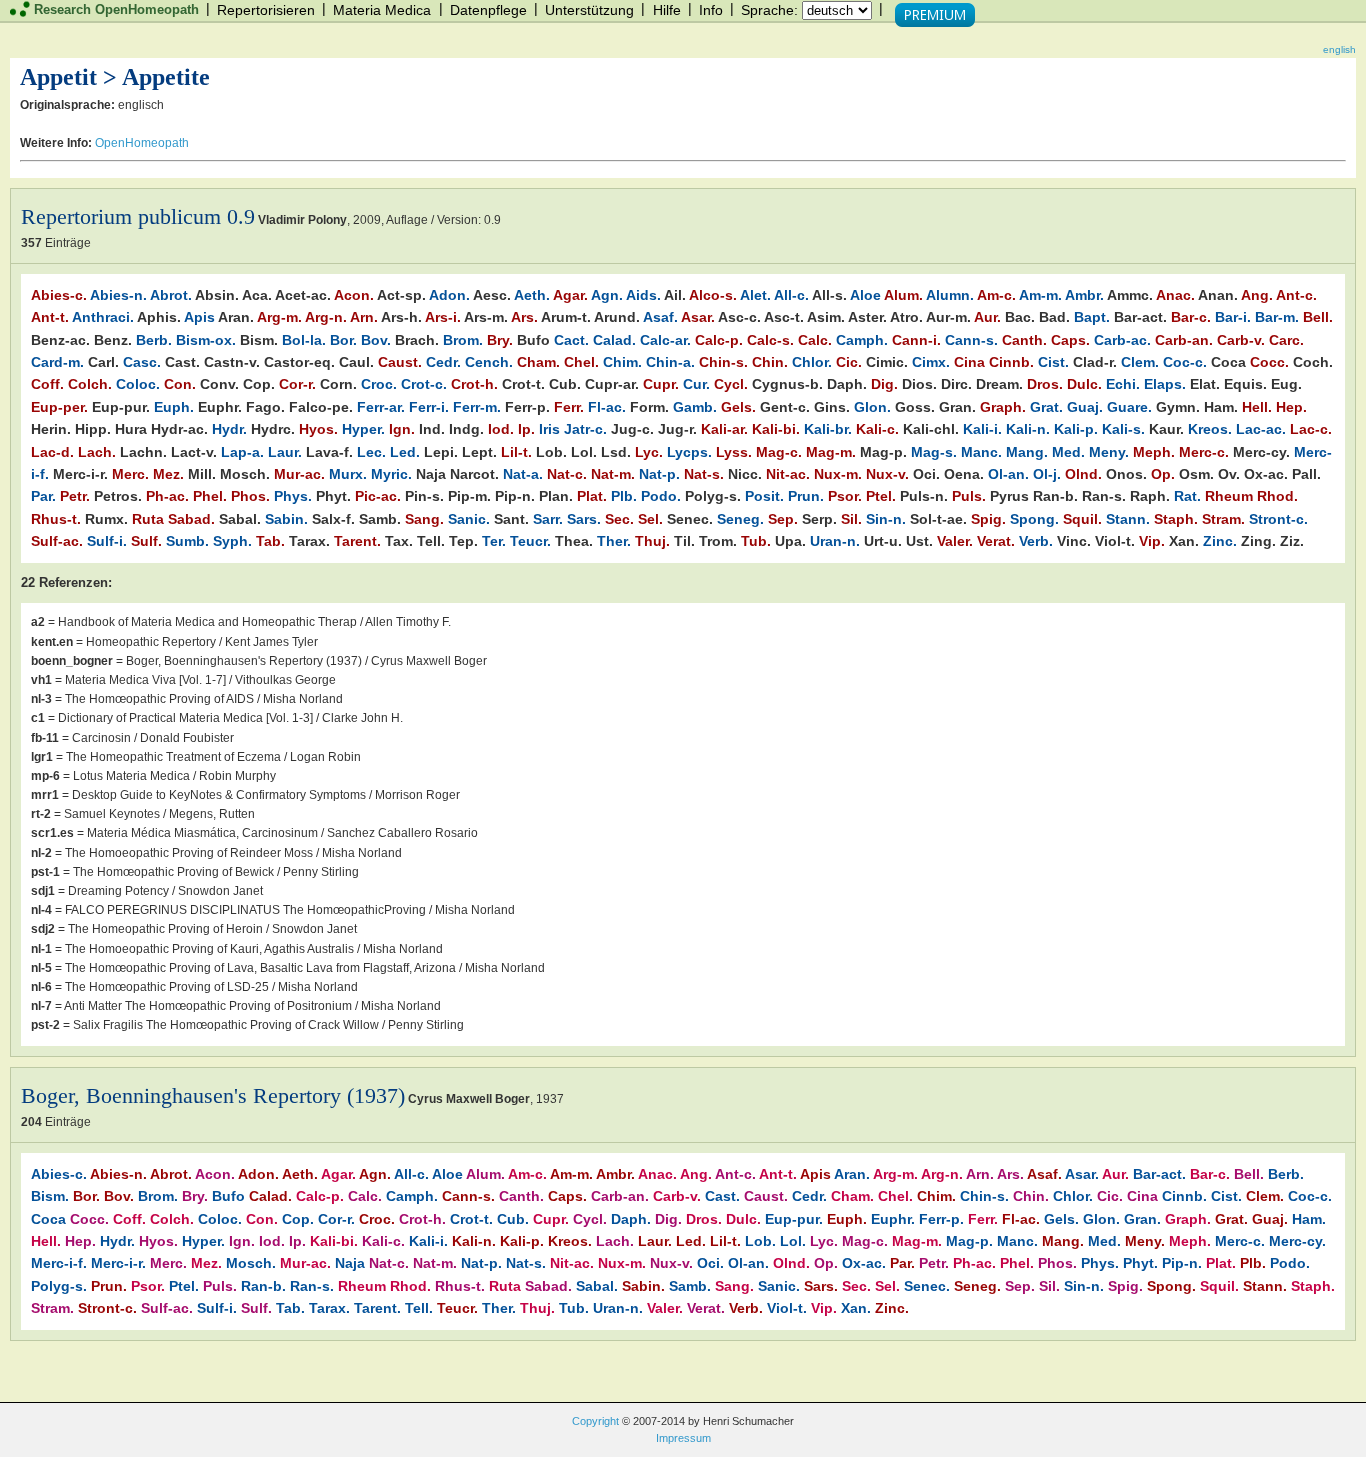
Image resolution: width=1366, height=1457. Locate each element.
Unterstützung (589, 10)
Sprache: (769, 10)
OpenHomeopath (142, 143)
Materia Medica (382, 10)
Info (711, 10)
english (1339, 49)
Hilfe (667, 10)
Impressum (683, 1438)
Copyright (595, 1421)
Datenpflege (488, 10)
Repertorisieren (266, 10)
